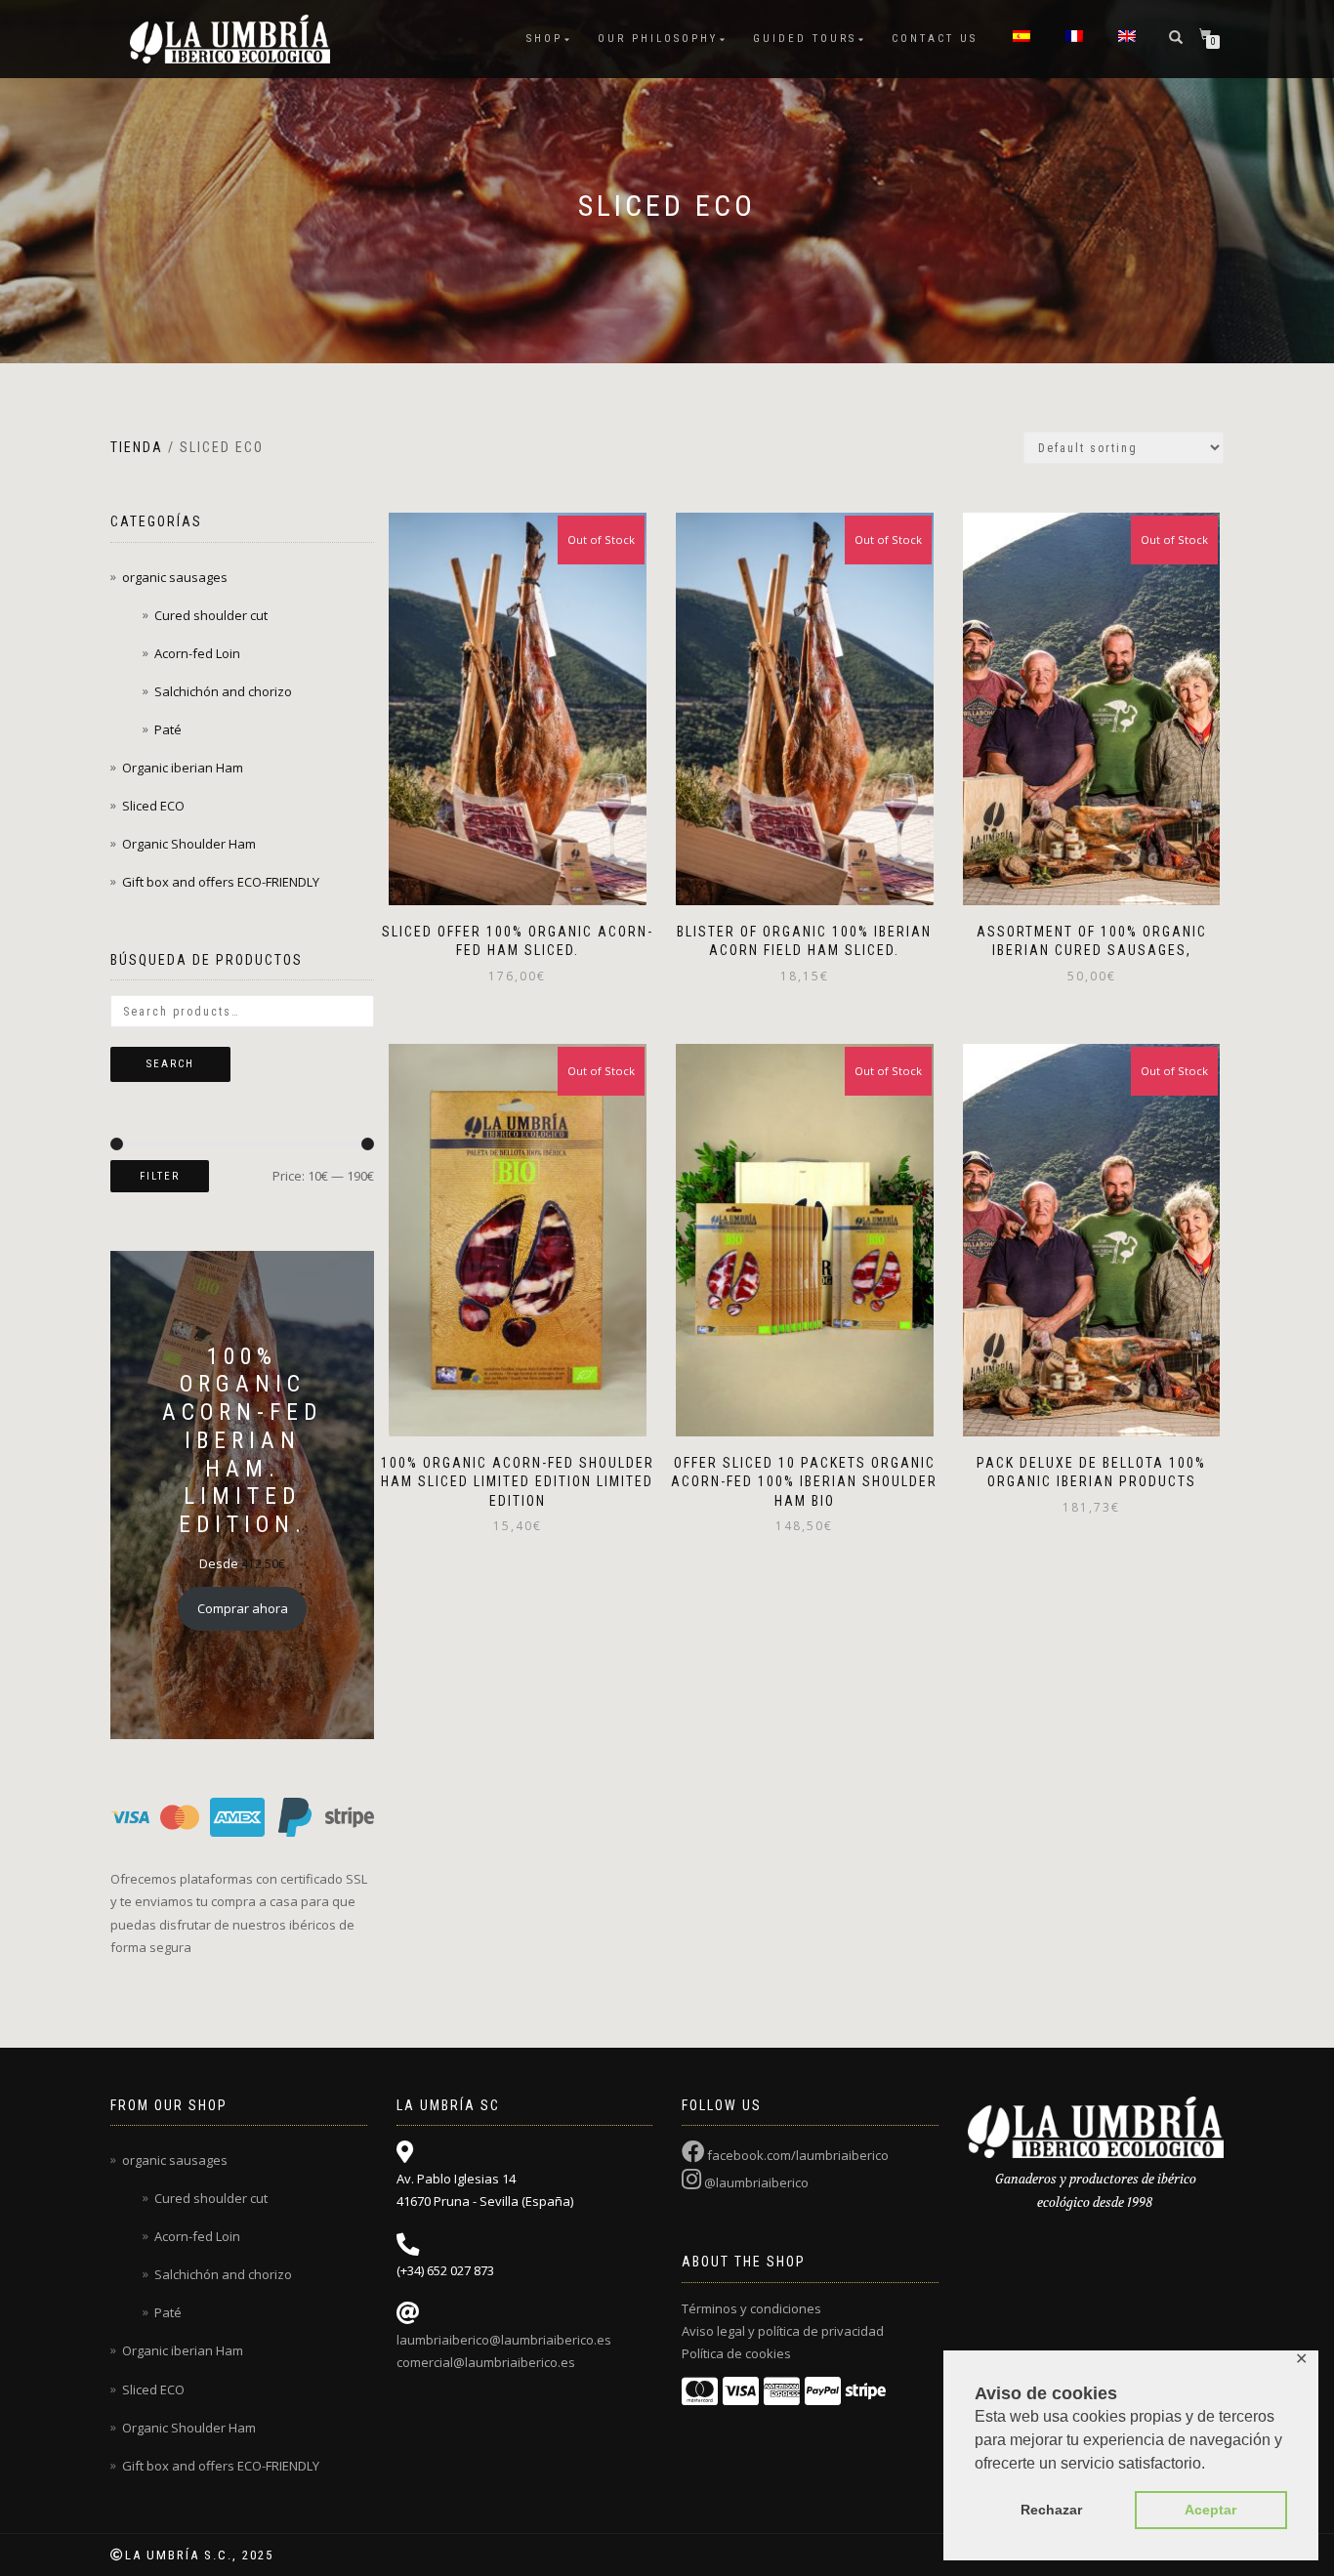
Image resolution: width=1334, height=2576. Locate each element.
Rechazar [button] (1051, 2510)
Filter (160, 1176)
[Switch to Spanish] (1021, 39)
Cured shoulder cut (211, 615)
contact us (935, 39)
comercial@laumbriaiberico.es (486, 2362)
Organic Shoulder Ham (189, 844)
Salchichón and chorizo (223, 691)
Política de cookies (736, 2353)
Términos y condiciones (751, 2308)
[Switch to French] (1074, 39)
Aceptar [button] (1210, 2510)
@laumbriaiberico (755, 2182)
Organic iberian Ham (183, 768)
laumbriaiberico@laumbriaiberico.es (504, 2340)
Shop (544, 39)
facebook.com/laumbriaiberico (796, 2155)
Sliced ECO (153, 806)
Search (170, 1064)
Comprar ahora (243, 1608)
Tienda (137, 447)
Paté (168, 729)
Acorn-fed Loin (197, 653)
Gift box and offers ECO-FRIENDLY (221, 882)
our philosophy (658, 39)
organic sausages (175, 577)
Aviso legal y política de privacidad (783, 2331)
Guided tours (805, 39)
